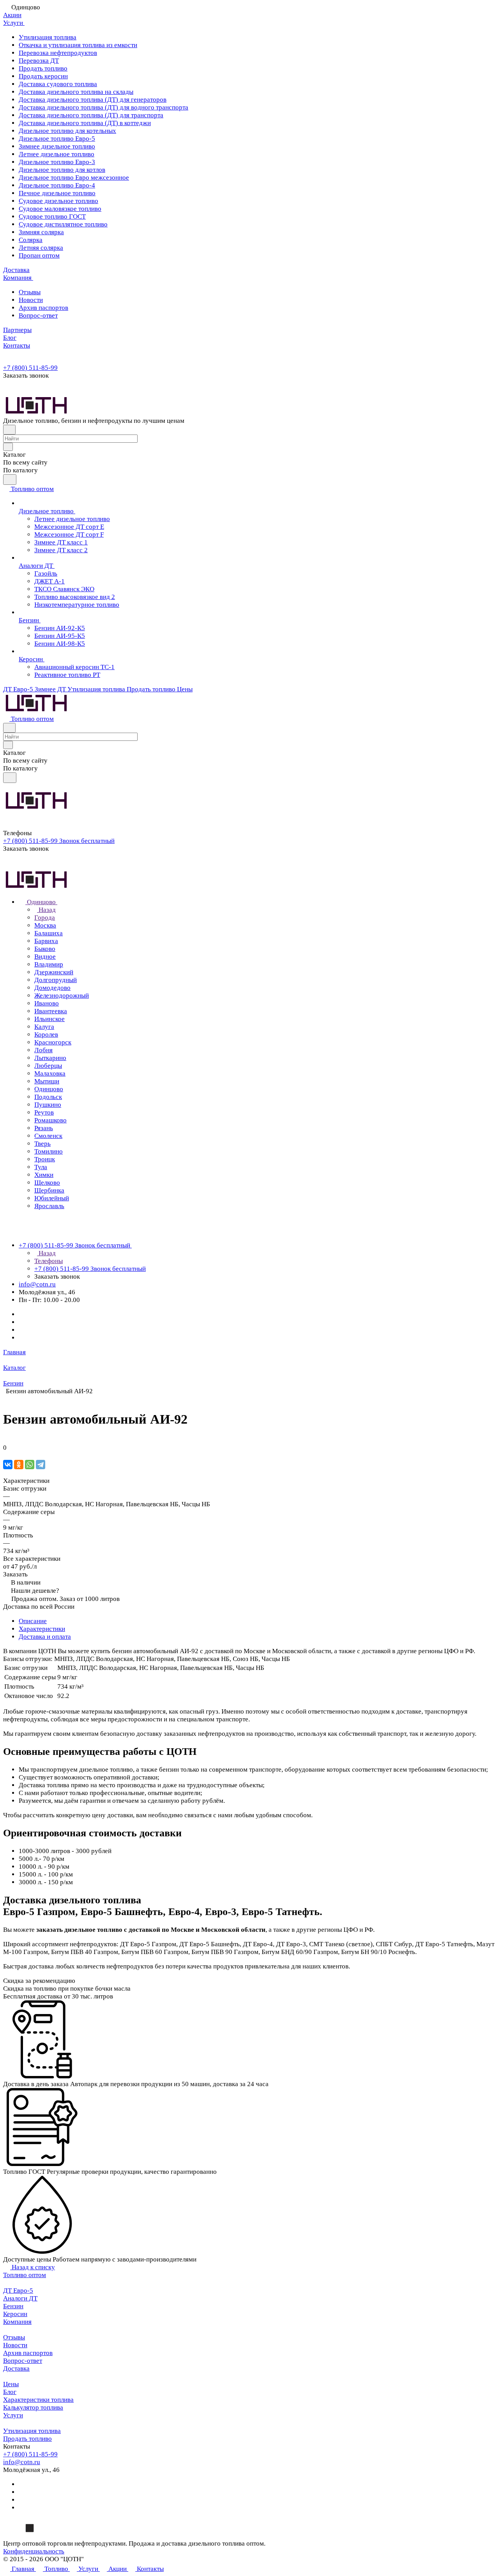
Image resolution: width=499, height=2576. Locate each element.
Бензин (13, 2306)
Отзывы (30, 292)
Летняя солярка (41, 248)
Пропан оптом (39, 255)
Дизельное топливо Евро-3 (57, 162)
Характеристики (42, 1629)
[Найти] (10, 480)
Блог (10, 2392)
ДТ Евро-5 (18, 2291)
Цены (11, 2384)
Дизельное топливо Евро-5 (57, 139)
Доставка (16, 2368)
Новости (31, 300)
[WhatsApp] (30, 1465)
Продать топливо (43, 68)
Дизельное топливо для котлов (62, 170)
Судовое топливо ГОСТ (52, 216)
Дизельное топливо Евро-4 (57, 185)
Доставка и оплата (45, 1637)
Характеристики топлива (38, 2400)
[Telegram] (41, 1465)
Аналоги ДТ (20, 2298)
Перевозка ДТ (39, 61)
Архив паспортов (43, 308)
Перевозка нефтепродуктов (58, 53)
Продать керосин (43, 76)
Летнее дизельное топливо (57, 154)
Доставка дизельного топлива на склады (76, 92)
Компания (17, 2322)
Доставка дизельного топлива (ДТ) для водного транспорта (104, 107)
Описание (33, 1621)
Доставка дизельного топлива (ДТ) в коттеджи (85, 123)
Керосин (15, 2314)
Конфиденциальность (34, 2551)
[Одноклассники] (19, 1465)
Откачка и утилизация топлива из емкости (78, 45)
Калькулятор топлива (33, 2407)
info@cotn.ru (37, 1284)
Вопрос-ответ (38, 315)
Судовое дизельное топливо (58, 201)
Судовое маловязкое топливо (60, 209)
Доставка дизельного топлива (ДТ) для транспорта (91, 115)
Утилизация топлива (48, 37)
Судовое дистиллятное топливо (63, 224)
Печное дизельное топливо (57, 193)
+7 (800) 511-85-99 (30, 368)
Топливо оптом (25, 2275)
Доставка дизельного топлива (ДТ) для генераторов (93, 100)
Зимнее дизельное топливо (57, 146)
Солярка (31, 240)
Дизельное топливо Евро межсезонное (74, 178)
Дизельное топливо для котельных (67, 131)
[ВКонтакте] (8, 1465)
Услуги (13, 2415)
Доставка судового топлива (58, 84)
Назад (46, 910)
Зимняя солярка (41, 232)
